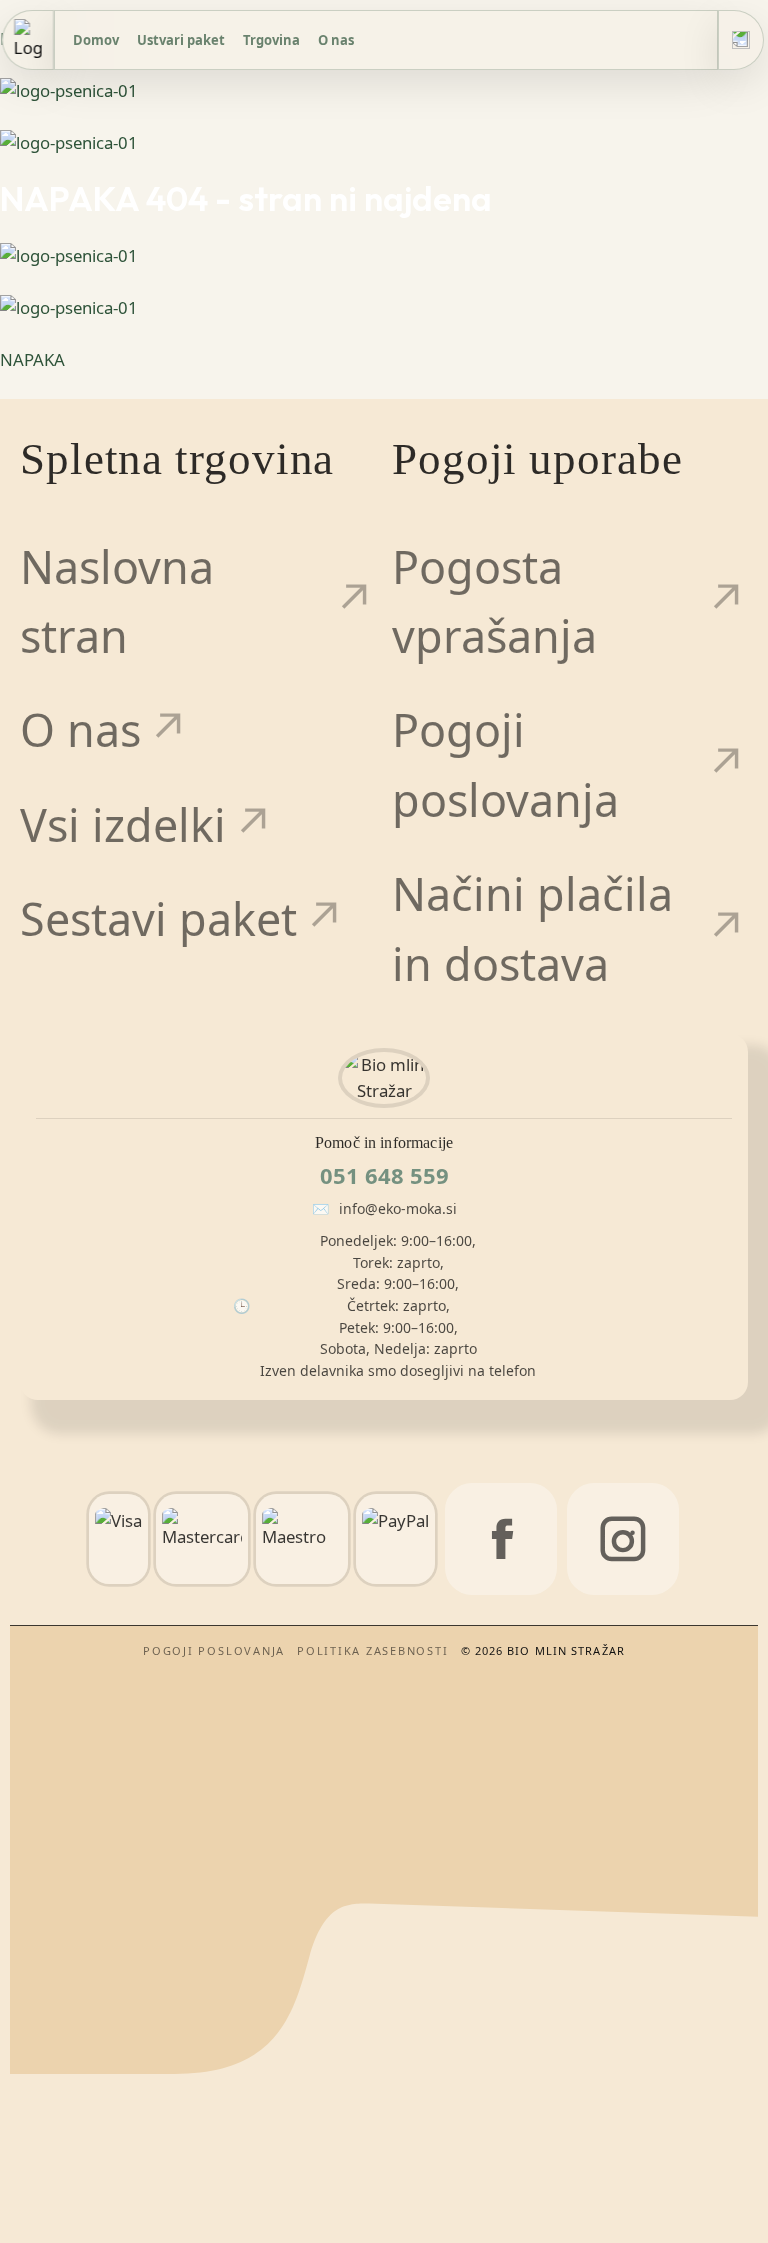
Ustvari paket (181, 40)
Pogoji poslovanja (505, 764)
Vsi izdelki (123, 824)
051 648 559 (384, 1175)
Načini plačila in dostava (532, 928)
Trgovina (271, 40)
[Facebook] (501, 1539)
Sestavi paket (158, 918)
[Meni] (741, 40)
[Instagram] (623, 1539)
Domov (96, 40)
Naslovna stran (117, 601)
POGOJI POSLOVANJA (214, 1651)
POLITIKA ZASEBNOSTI (372, 1651)
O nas (336, 40)
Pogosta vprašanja (494, 601)
